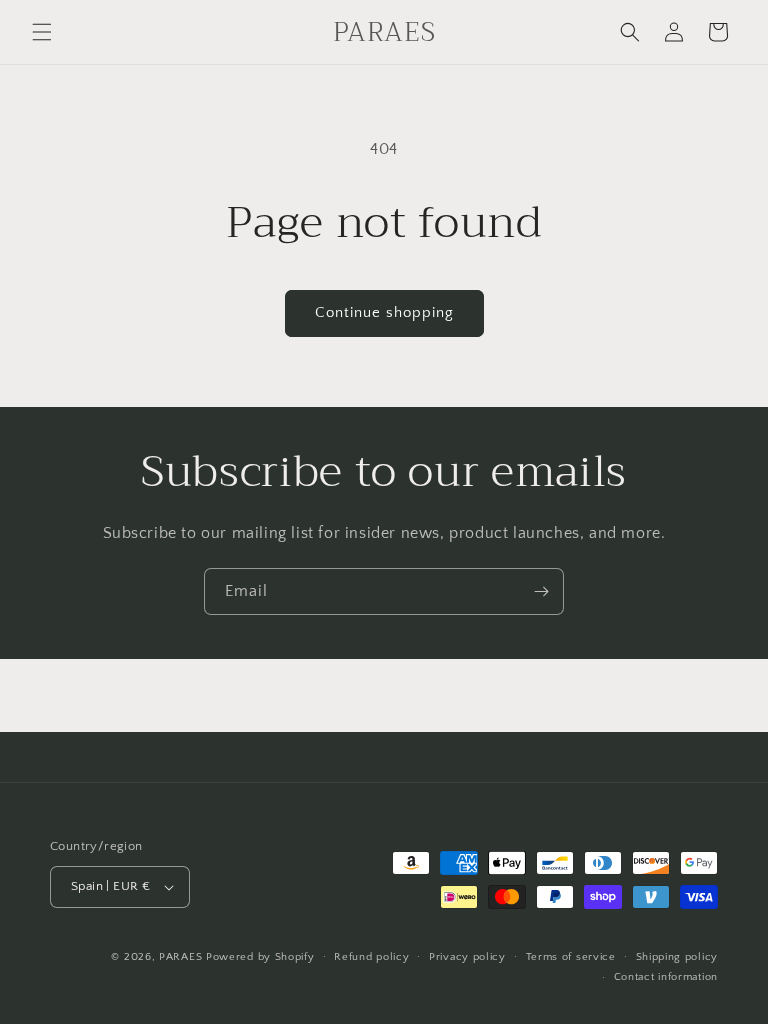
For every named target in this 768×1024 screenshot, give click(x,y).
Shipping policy (677, 957)
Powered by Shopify (260, 957)
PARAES (180, 957)
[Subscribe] (541, 591)
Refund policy (371, 957)
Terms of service (571, 957)
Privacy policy (467, 957)
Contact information (666, 977)
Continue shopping (384, 312)
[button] (42, 32)
